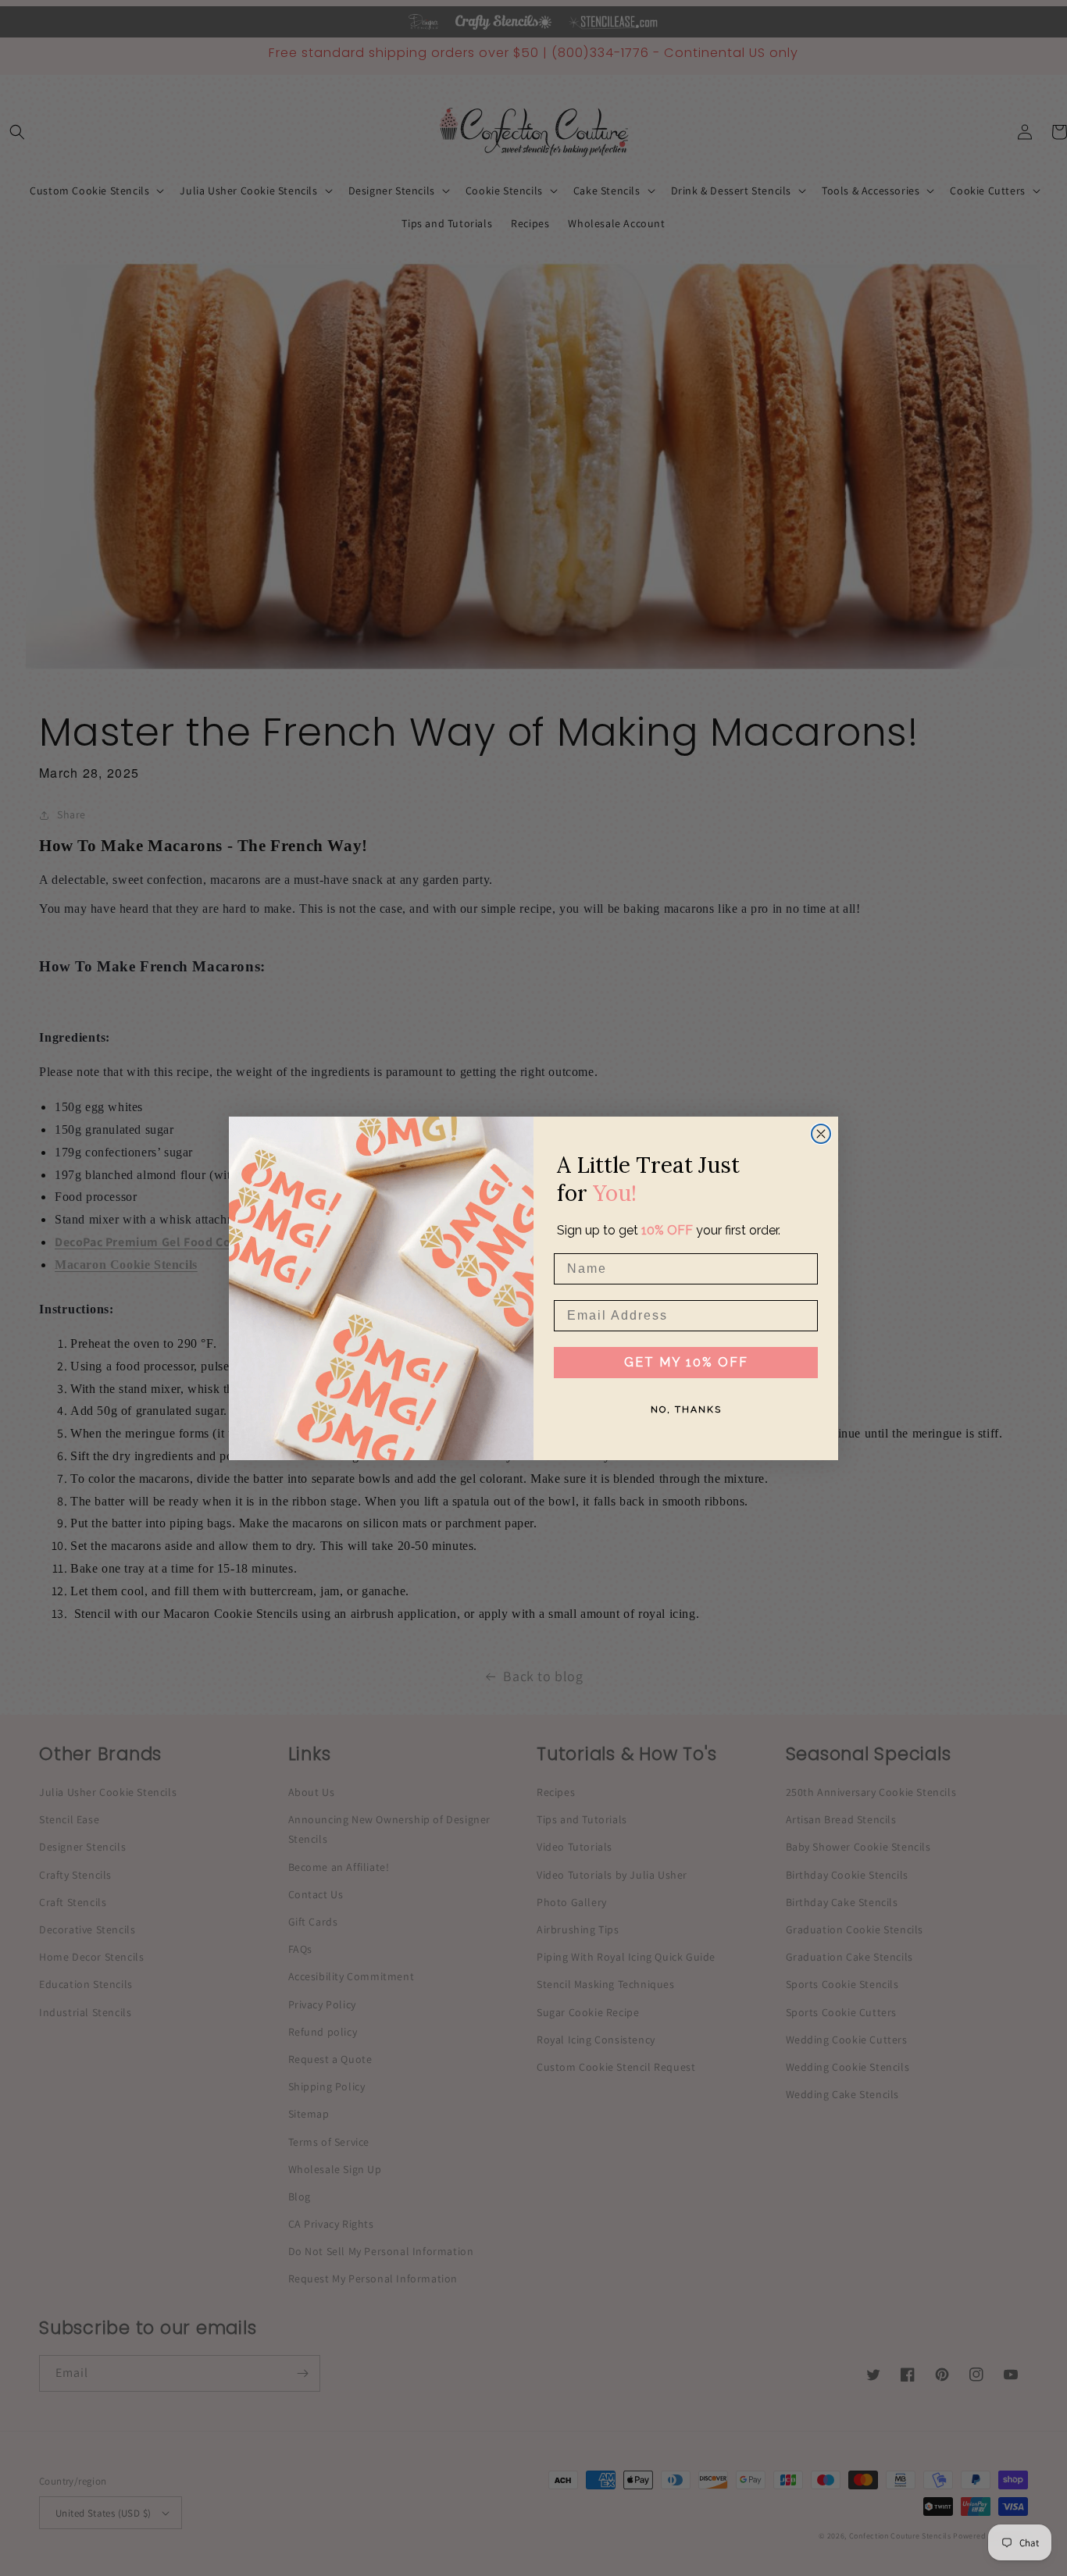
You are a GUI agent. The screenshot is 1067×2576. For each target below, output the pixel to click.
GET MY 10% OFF (686, 1362)
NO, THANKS (686, 1409)
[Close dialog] (821, 1134)
